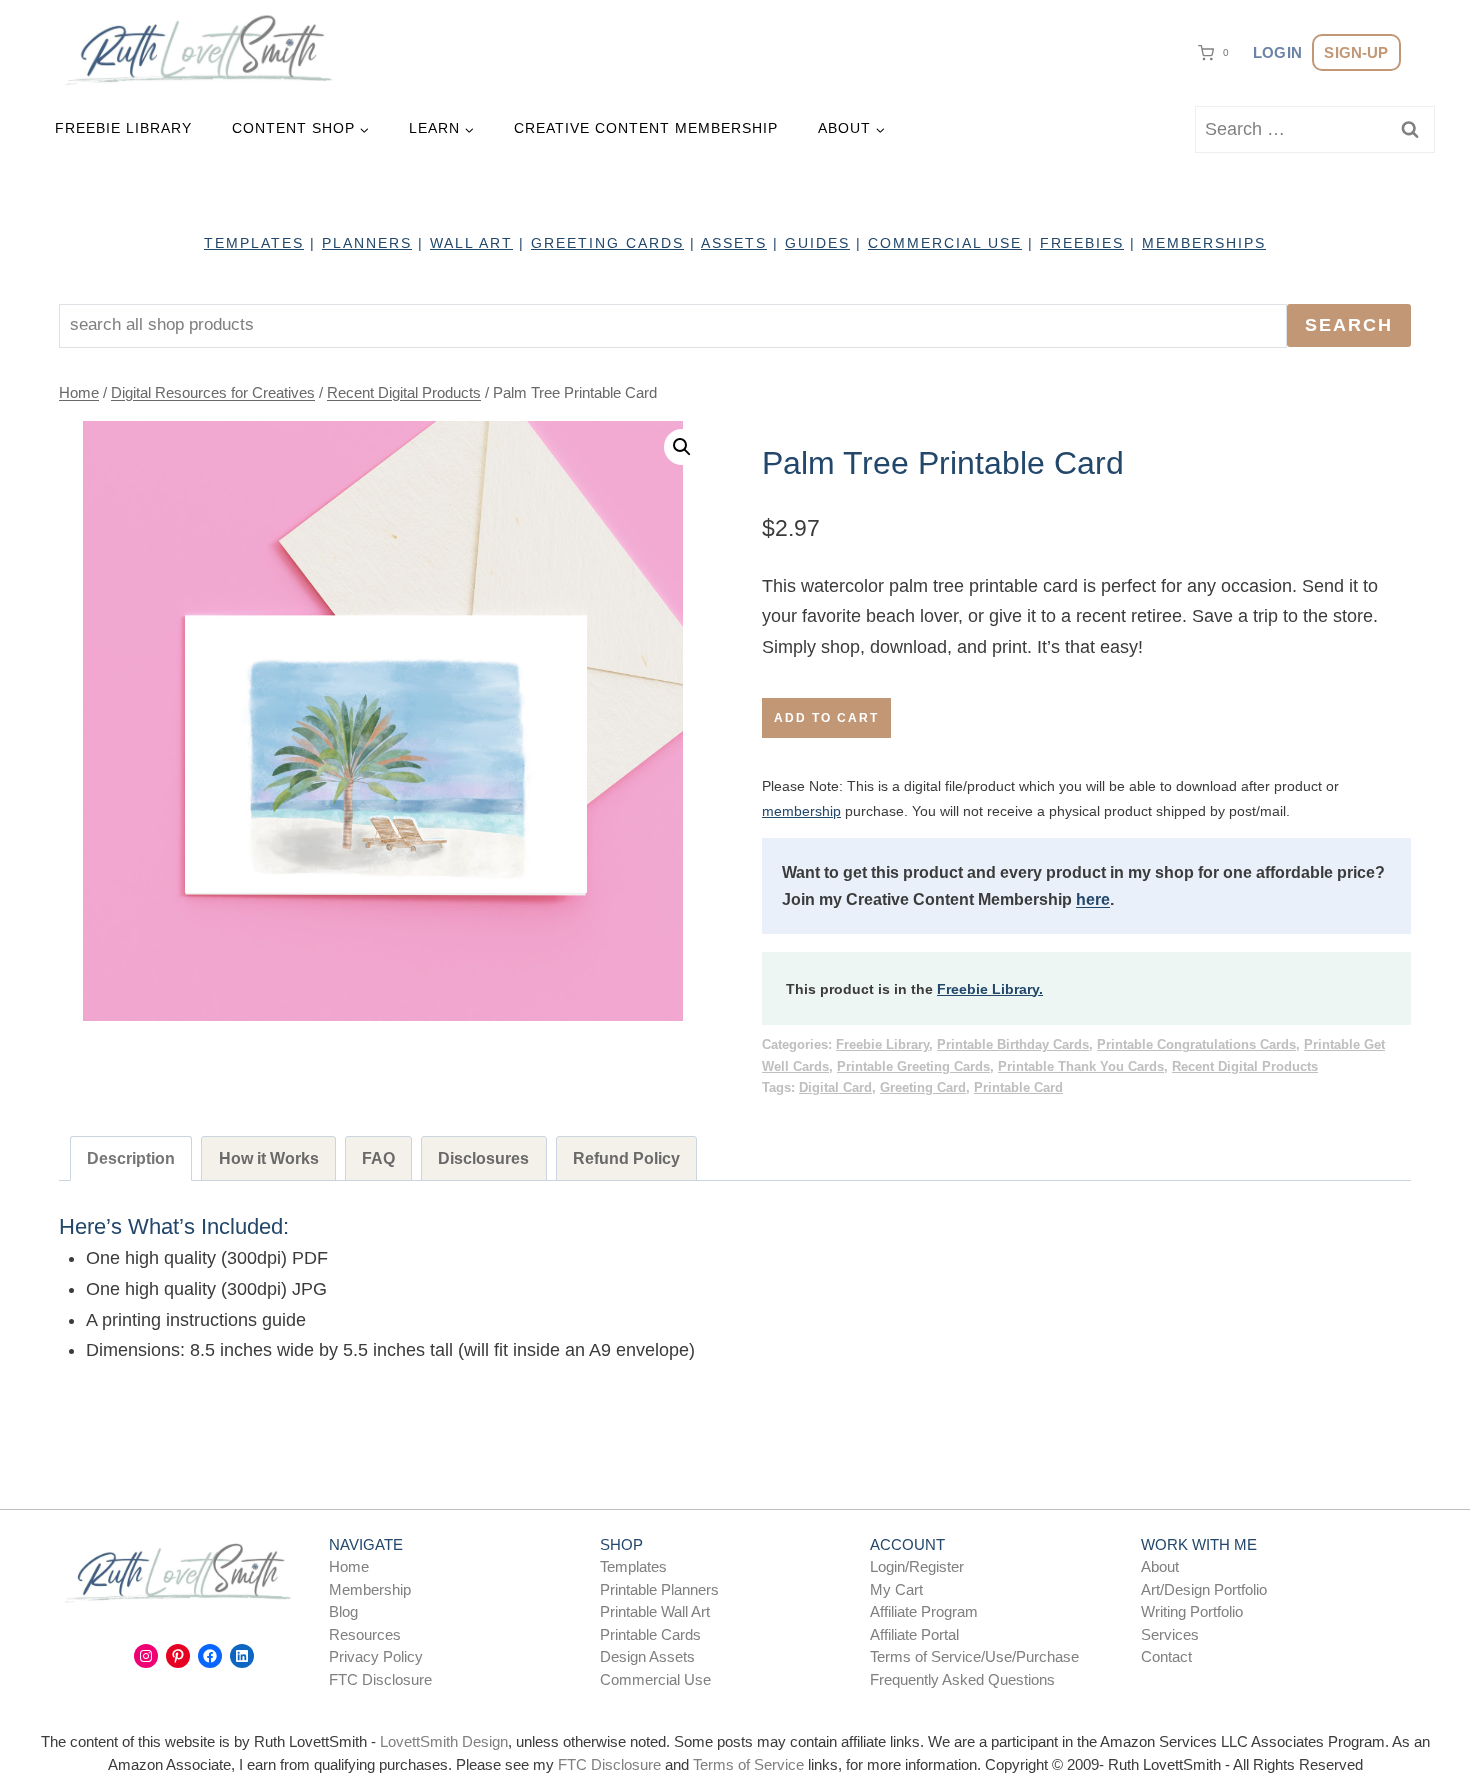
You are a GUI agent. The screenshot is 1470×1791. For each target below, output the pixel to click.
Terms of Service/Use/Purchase (974, 1656)
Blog (343, 1611)
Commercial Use (655, 1679)
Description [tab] (131, 1158)
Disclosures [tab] (483, 1158)
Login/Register (917, 1566)
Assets (734, 243)
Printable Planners (659, 1589)
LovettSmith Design (444, 1741)
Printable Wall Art (655, 1611)
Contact (1166, 1656)
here (1093, 899)
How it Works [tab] (269, 1158)
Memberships (1204, 243)
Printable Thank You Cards (1081, 1067)
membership (801, 811)
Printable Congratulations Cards (1196, 1045)
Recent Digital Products (1245, 1067)
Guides (817, 243)
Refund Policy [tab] (626, 1158)
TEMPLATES (254, 243)
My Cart (896, 1589)
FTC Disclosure (380, 1679)
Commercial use (945, 243)
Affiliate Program (924, 1611)
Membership (370, 1589)
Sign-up (1356, 52)
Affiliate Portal (914, 1634)
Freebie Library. (990, 989)
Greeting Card (923, 1088)
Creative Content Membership (646, 128)
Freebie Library (123, 128)
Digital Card (835, 1088)
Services (1170, 1634)
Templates (633, 1566)
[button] (682, 447)
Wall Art (471, 243)
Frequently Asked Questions (962, 1679)
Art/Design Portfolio (1204, 1589)
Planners (367, 243)
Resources (365, 1634)
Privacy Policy (376, 1656)
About (1160, 1566)
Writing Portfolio (1192, 1611)
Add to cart (826, 718)
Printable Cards (650, 1634)
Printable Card (1018, 1088)
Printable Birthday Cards (1013, 1045)
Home (349, 1566)
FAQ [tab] (378, 1158)
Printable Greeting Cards (913, 1067)
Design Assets (647, 1656)
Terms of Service (748, 1764)
